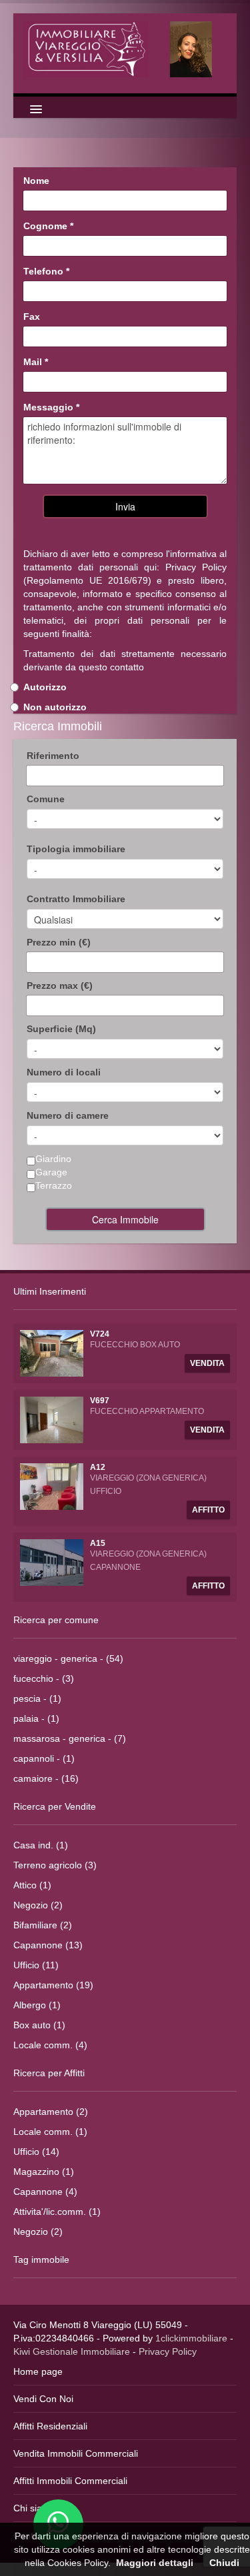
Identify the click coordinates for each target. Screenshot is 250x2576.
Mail (36, 362)
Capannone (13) (48, 1945)
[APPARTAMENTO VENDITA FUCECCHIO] (52, 1419)
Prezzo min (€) (59, 942)
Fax (32, 317)
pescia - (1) (37, 1698)
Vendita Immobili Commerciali (76, 2453)
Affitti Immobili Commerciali (70, 2481)
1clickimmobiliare (191, 2338)
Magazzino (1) (44, 2172)
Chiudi (224, 2563)
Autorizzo (45, 687)
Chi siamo (34, 2508)
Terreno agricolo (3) (55, 1865)
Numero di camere (68, 1115)
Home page (38, 2371)
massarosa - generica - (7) (70, 1738)
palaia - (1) (36, 1718)
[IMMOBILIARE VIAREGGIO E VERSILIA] (125, 49)
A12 (98, 1467)
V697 (100, 1401)
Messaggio (51, 407)
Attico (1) (32, 1885)
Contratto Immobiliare (76, 899)
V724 (100, 1334)
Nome (36, 181)
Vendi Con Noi (43, 2399)
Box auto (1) (39, 2025)
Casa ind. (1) (41, 1845)
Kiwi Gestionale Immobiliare (72, 2351)
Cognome (48, 226)
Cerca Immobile (125, 1219)
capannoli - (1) (44, 1758)
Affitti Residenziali (50, 2426)
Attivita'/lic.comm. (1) (57, 2212)
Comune (46, 799)
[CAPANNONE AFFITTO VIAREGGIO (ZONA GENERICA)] (52, 1562)
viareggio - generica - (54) (68, 1658)
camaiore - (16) (46, 1778)
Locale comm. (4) (50, 2045)
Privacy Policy (196, 567)
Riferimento (53, 756)
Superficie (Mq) (61, 1029)
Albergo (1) (37, 2005)
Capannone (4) (45, 2192)
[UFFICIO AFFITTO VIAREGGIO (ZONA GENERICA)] (52, 1486)
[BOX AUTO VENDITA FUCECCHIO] (52, 1353)
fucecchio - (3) (44, 1678)
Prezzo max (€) (60, 985)
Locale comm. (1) (50, 2132)
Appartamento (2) (51, 2112)
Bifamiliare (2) (43, 1925)
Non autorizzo (55, 707)
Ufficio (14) (36, 2152)
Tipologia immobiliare (76, 849)
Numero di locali (64, 1072)
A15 (98, 1543)
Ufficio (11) (36, 1965)
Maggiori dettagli (155, 2563)
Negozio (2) (38, 1905)
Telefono (46, 271)
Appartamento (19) (53, 1985)
